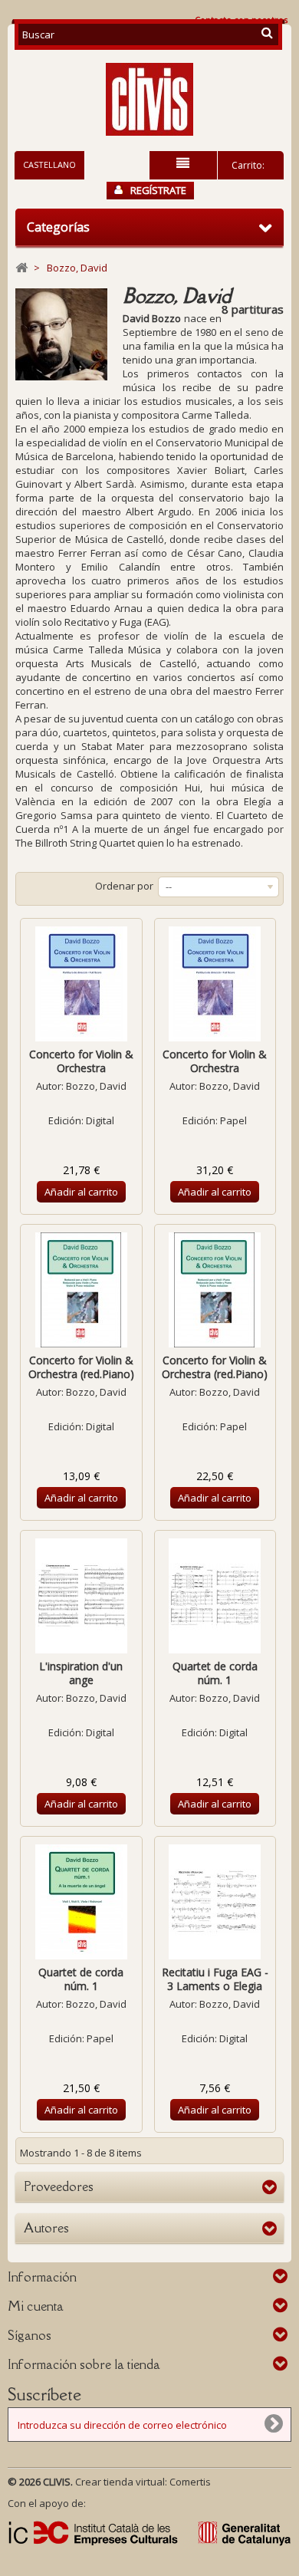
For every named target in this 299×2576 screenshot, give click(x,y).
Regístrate (158, 190)
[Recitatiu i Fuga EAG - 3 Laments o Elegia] (215, 1902)
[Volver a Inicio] (21, 268)
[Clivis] (149, 99)
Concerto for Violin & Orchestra (81, 1061)
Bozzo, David (96, 1086)
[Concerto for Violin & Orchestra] (81, 984)
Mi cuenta (36, 2306)
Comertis (190, 2482)
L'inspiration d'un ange (81, 1673)
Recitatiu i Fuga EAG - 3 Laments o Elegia (215, 1979)
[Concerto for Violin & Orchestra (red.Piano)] (81, 1290)
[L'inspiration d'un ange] (81, 1596)
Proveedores (59, 2186)
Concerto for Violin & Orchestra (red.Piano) (81, 1367)
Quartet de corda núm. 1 (215, 1673)
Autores (46, 2228)
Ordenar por (124, 886)
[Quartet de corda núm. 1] (215, 1596)
